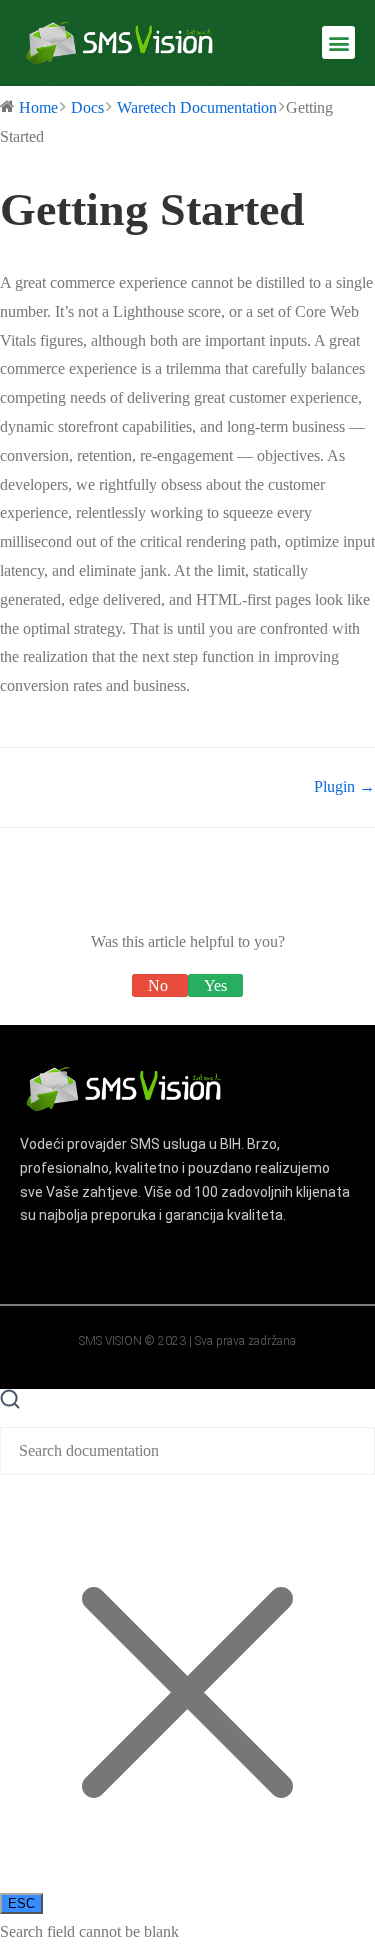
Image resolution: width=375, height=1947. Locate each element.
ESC (21, 1903)
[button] (338, 42)
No (160, 985)
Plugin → (344, 786)
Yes (215, 985)
